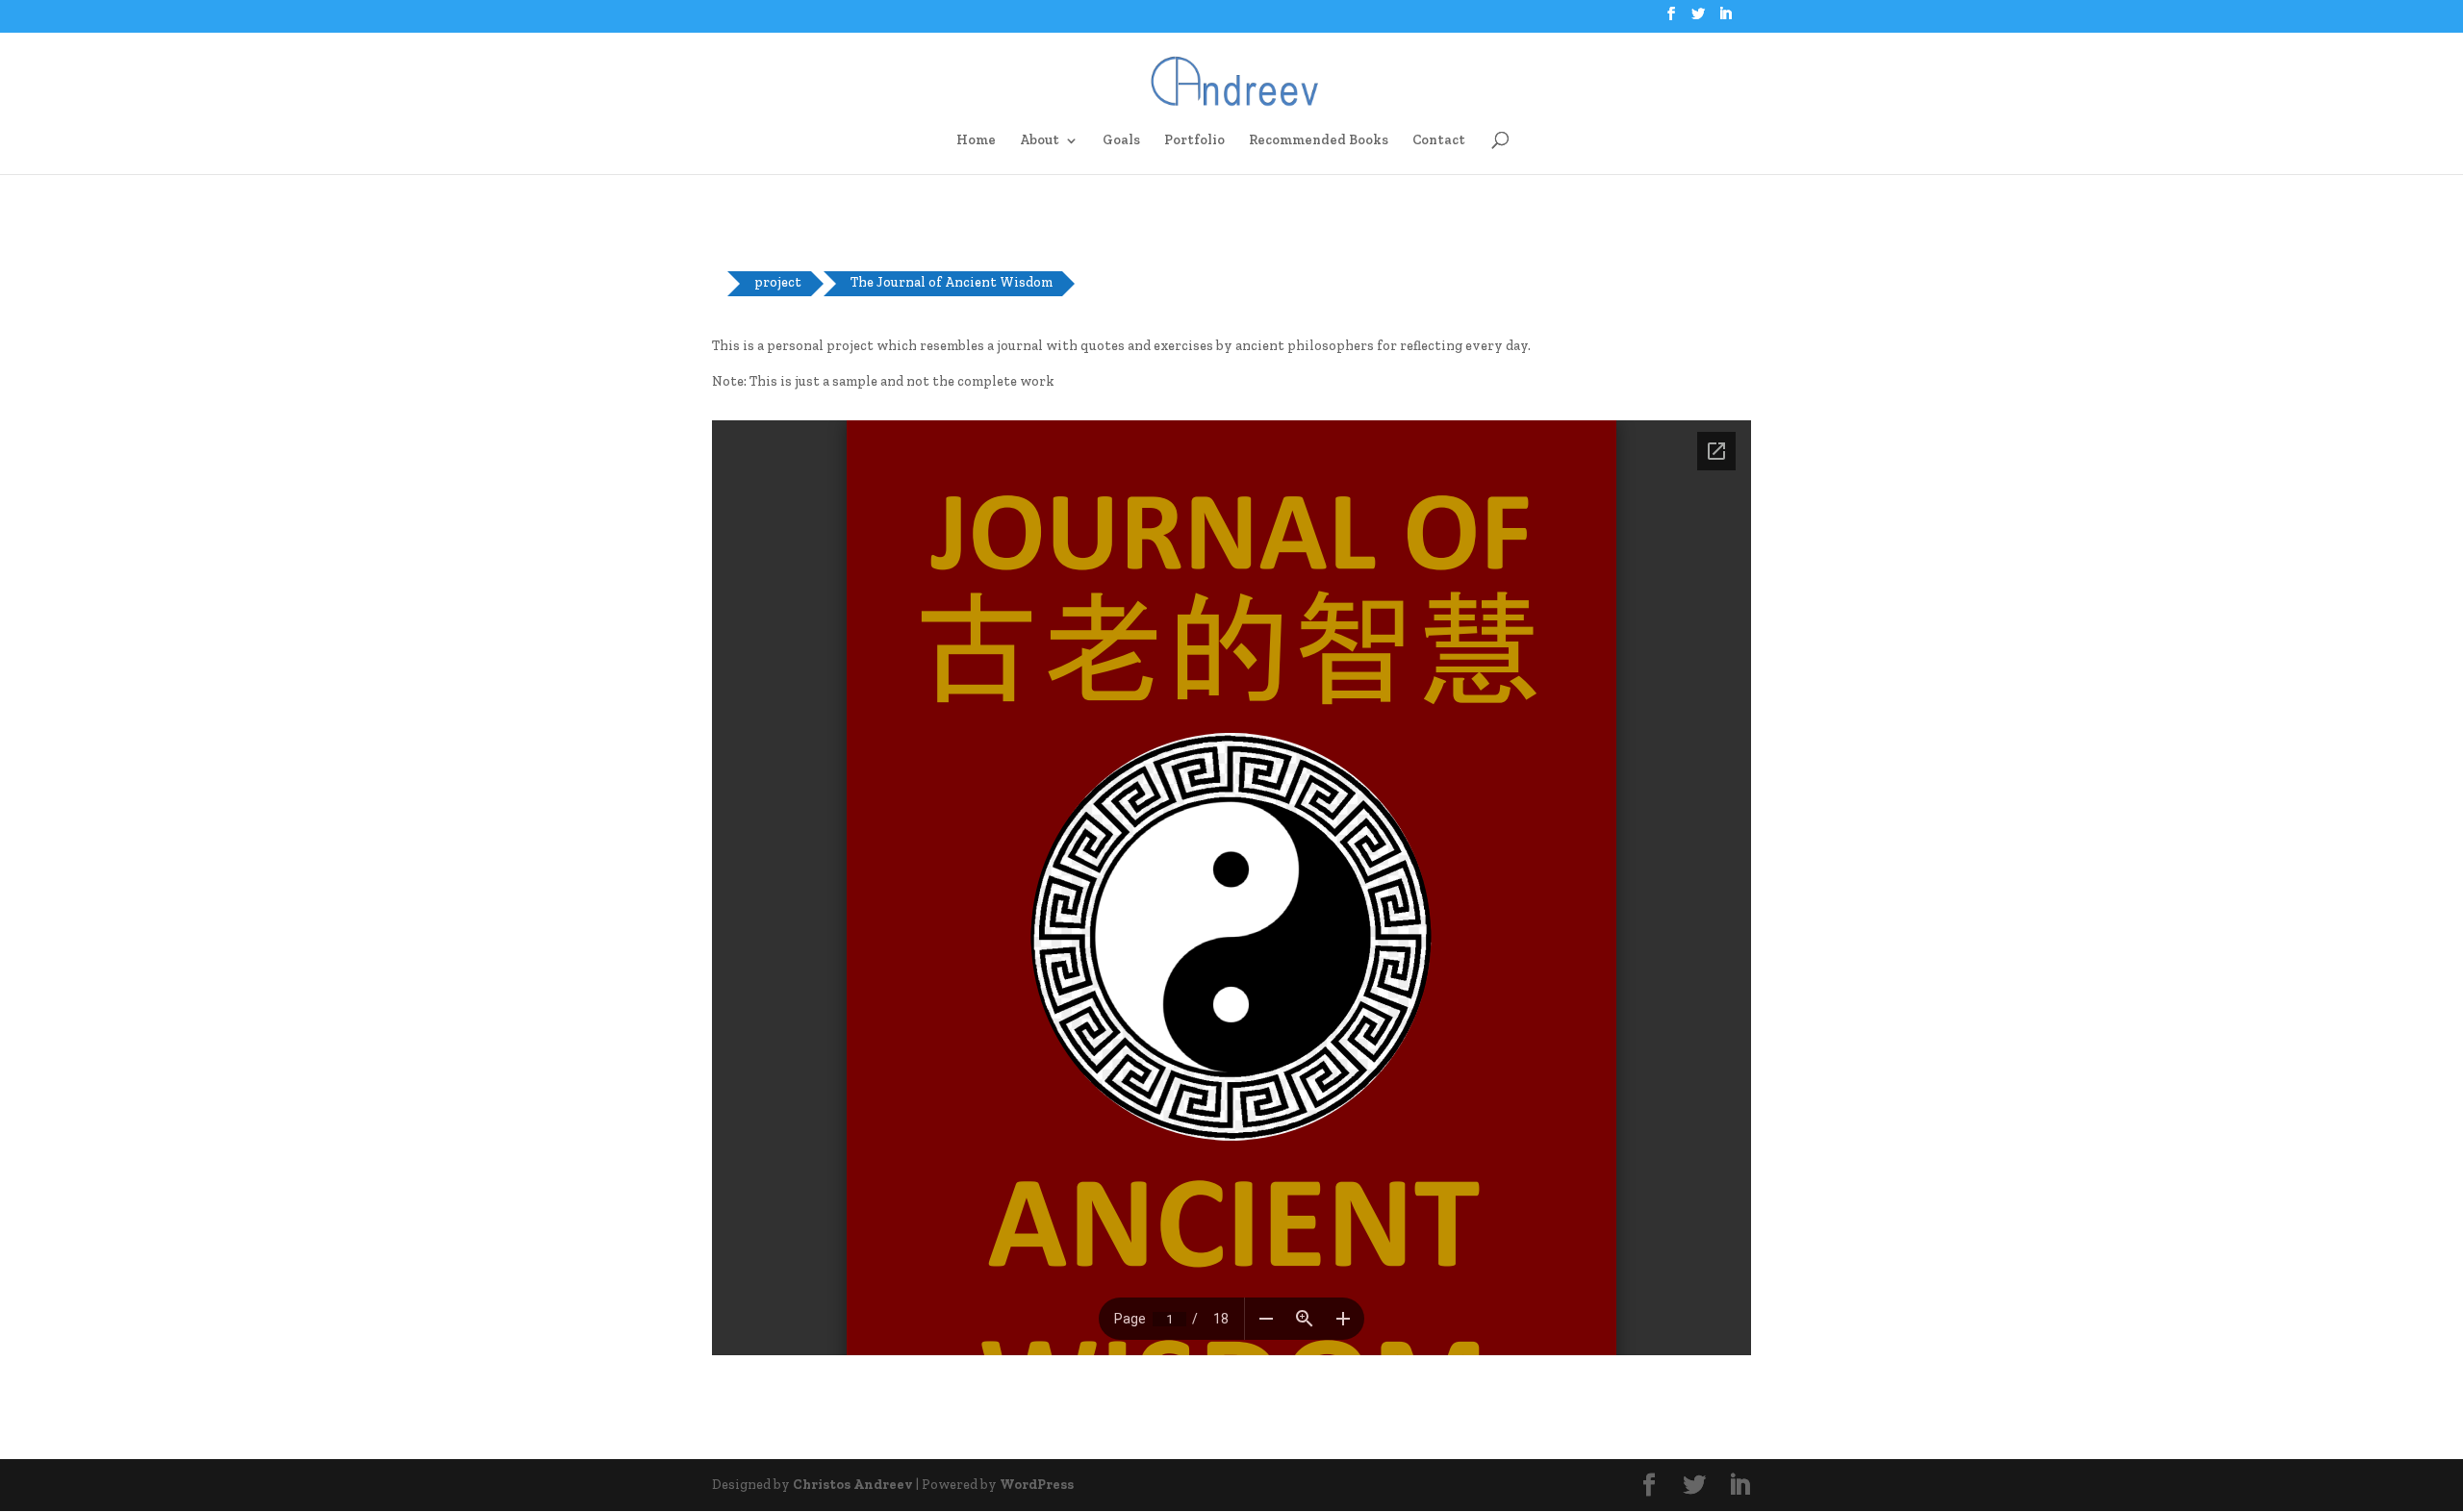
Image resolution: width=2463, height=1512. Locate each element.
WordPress (1037, 1485)
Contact (1439, 141)
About (1040, 141)
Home (976, 141)
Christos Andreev (853, 1485)
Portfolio (1194, 141)
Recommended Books (1319, 141)
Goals (1121, 141)
